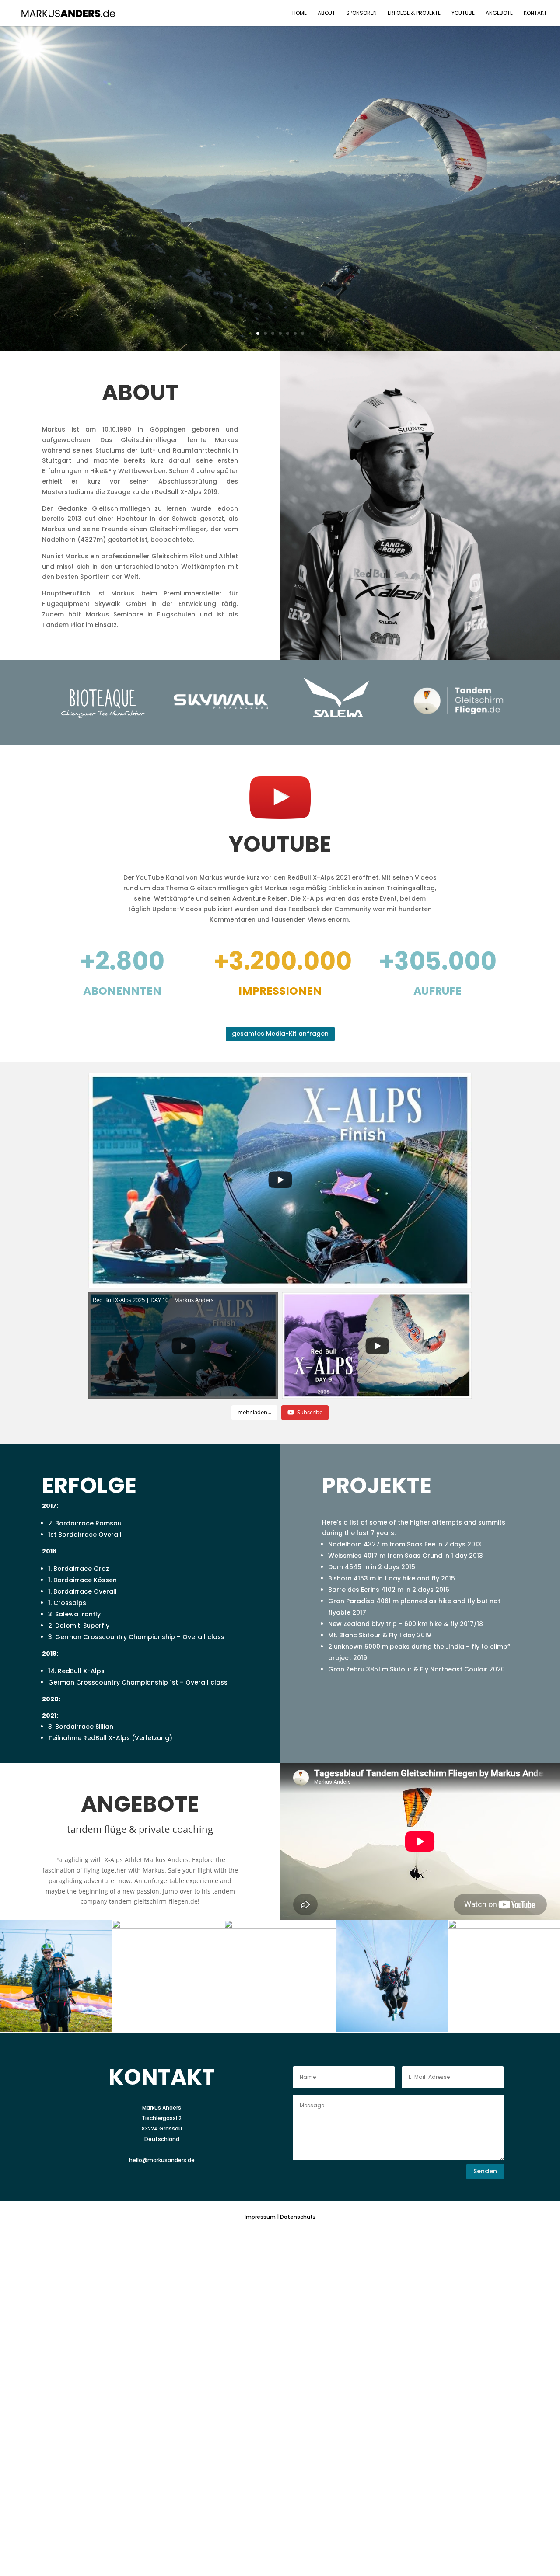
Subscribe (310, 1412)
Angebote (499, 13)
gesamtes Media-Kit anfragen (280, 1034)
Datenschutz (298, 2217)
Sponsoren (361, 13)
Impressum (260, 2217)
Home (299, 13)
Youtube (463, 13)
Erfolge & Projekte (414, 13)
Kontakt (535, 13)
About (326, 13)
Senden (485, 2171)
